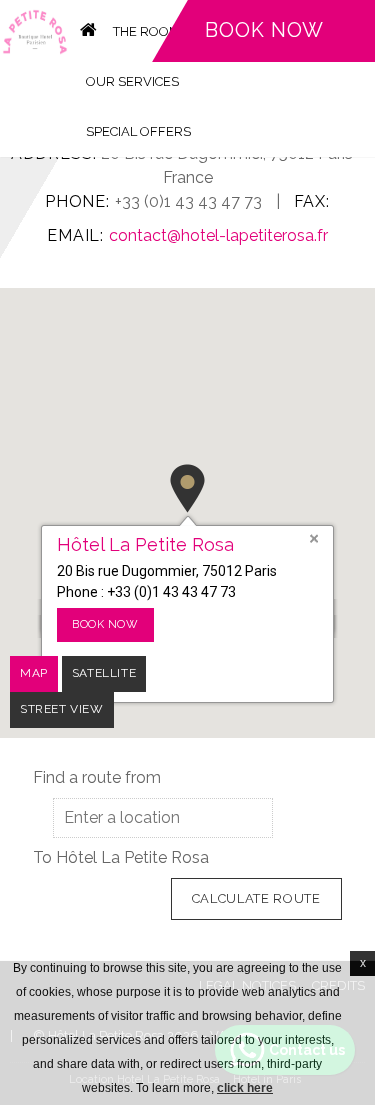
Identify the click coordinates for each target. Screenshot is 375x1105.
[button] (187, 488)
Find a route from (97, 777)
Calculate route (256, 898)
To (42, 857)
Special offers (138, 131)
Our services (132, 81)
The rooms (150, 31)
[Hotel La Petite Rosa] (35, 30)
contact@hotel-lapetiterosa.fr (218, 235)
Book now (264, 30)
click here (245, 1088)
